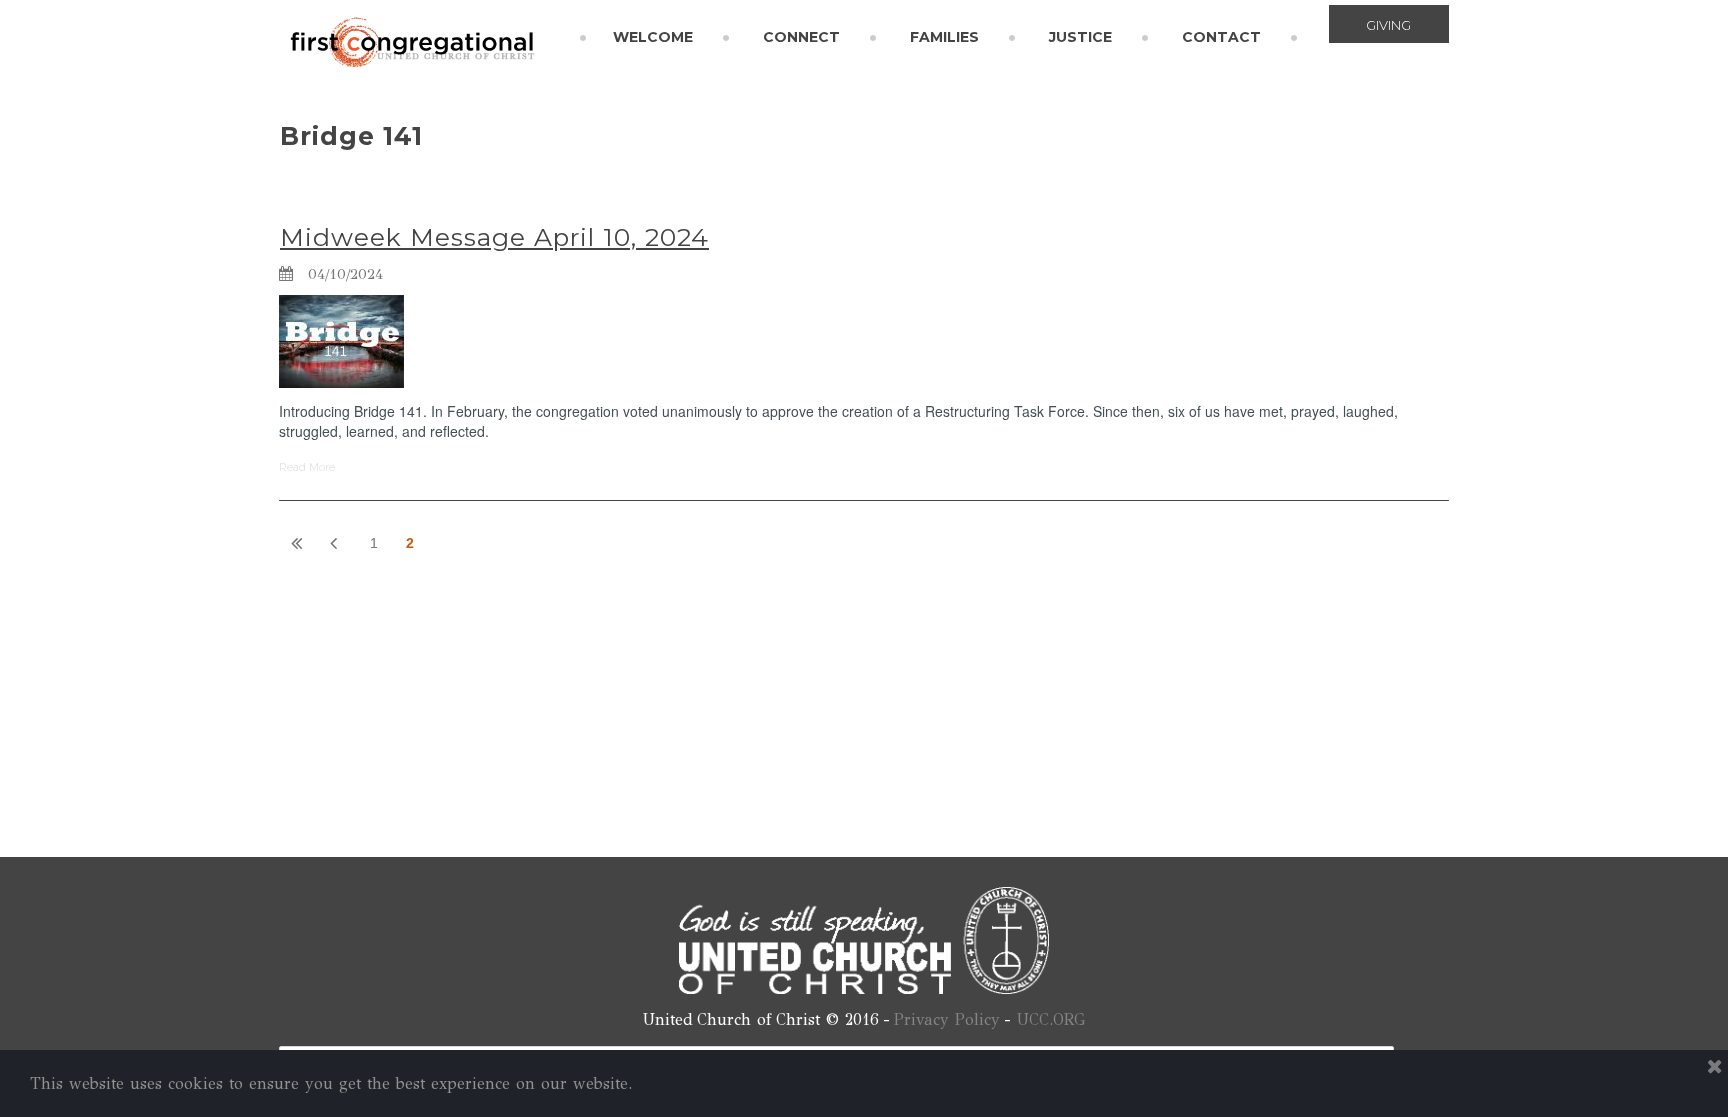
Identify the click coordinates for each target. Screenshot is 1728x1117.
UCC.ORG (1051, 1019)
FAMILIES (944, 37)
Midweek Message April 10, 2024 (494, 237)
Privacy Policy (947, 1019)
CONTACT (1221, 37)
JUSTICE (1080, 37)
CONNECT (801, 37)
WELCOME (653, 37)
